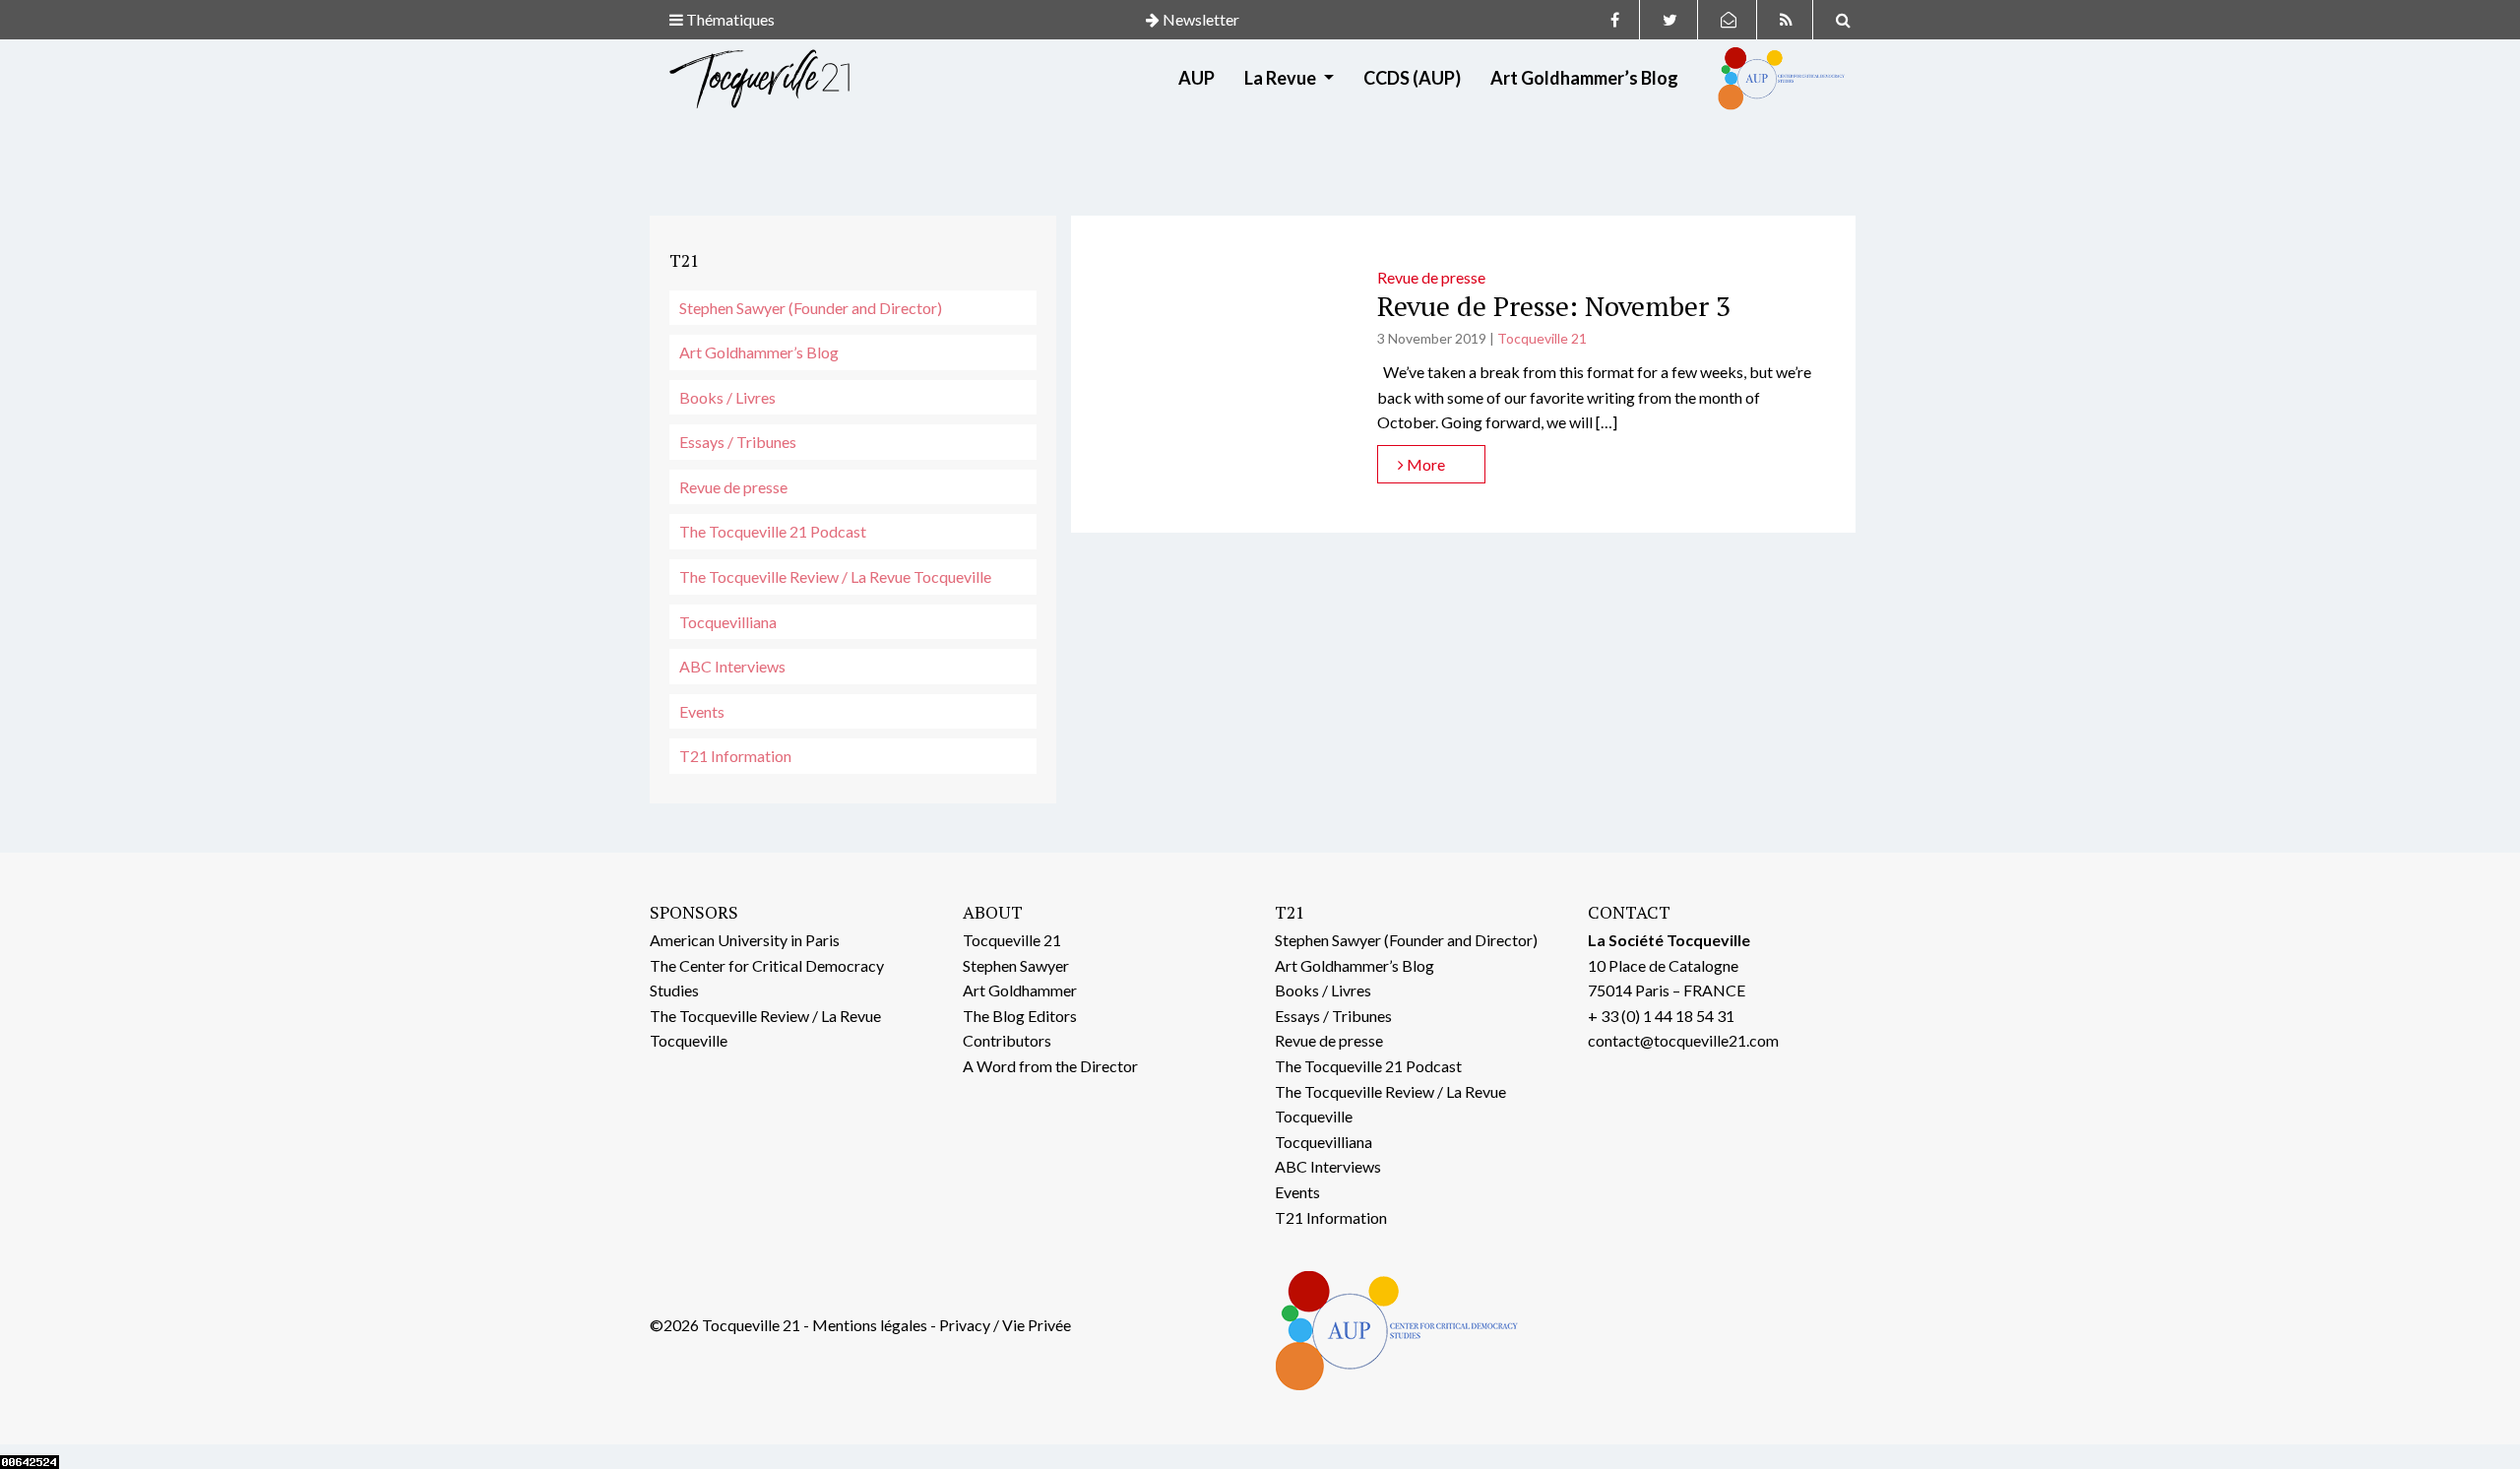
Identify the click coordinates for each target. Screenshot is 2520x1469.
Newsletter (1199, 19)
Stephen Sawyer (1016, 965)
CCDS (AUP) (1412, 78)
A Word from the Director (1050, 1066)
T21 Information (735, 756)
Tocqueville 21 (1542, 338)
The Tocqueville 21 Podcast (773, 531)
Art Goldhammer (1020, 990)
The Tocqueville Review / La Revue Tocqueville (835, 576)
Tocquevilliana (728, 622)
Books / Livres (727, 397)
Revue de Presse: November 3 (1554, 306)
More (1424, 464)
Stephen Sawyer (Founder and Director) (811, 308)
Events (702, 711)
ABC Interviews (732, 666)
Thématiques (729, 19)
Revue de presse (733, 487)
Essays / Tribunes (738, 442)
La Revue (1282, 78)
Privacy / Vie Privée (1005, 1325)
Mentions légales (870, 1325)
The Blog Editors (1020, 1016)
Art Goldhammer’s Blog (1584, 78)
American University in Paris (745, 940)
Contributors (1007, 1040)
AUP (1197, 78)
